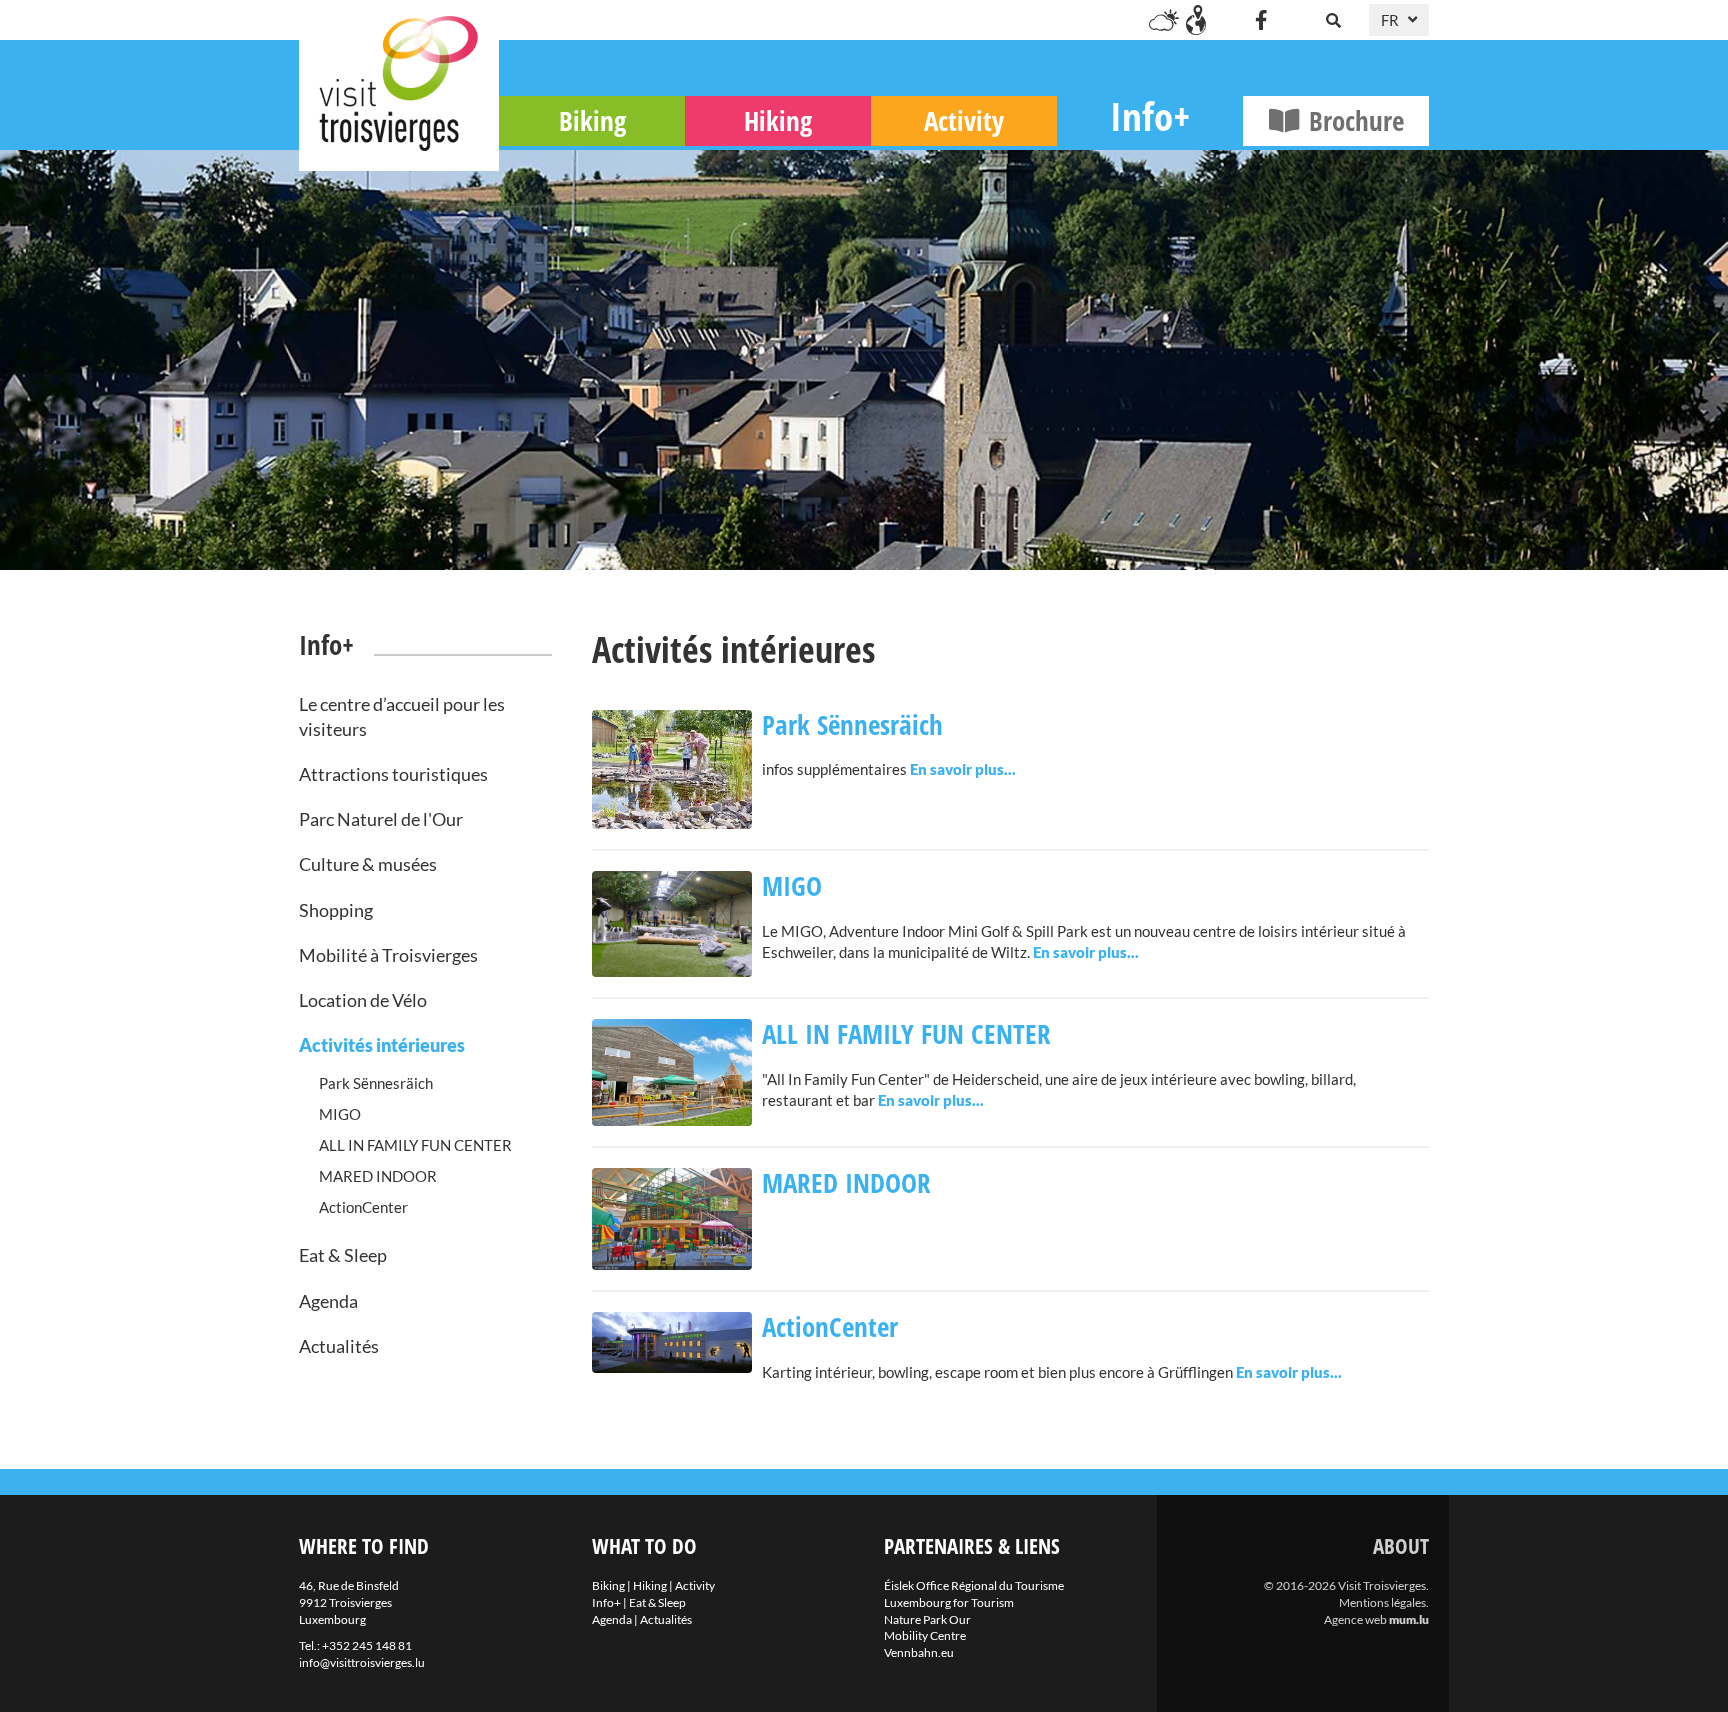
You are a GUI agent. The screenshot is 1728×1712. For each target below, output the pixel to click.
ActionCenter (363, 1207)
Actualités (339, 1346)
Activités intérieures (382, 1045)
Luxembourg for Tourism (949, 1602)
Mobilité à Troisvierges (388, 955)
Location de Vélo (363, 1000)
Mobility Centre (925, 1635)
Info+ (1150, 115)
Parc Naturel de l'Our (381, 819)
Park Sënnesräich (376, 1083)
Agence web (1355, 1619)
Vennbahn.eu (919, 1652)
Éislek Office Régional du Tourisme (974, 1585)
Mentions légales (1382, 1602)
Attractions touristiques (393, 774)
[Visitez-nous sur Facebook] (1261, 20)
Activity (964, 120)
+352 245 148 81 (367, 1645)
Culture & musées (368, 864)
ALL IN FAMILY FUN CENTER (415, 1145)
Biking (592, 120)
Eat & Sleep (343, 1255)
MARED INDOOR (378, 1176)
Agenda (328, 1301)
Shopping (336, 910)
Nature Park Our (927, 1619)
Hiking (778, 120)
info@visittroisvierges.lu (362, 1662)
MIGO (340, 1114)
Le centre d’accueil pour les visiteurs (402, 716)
